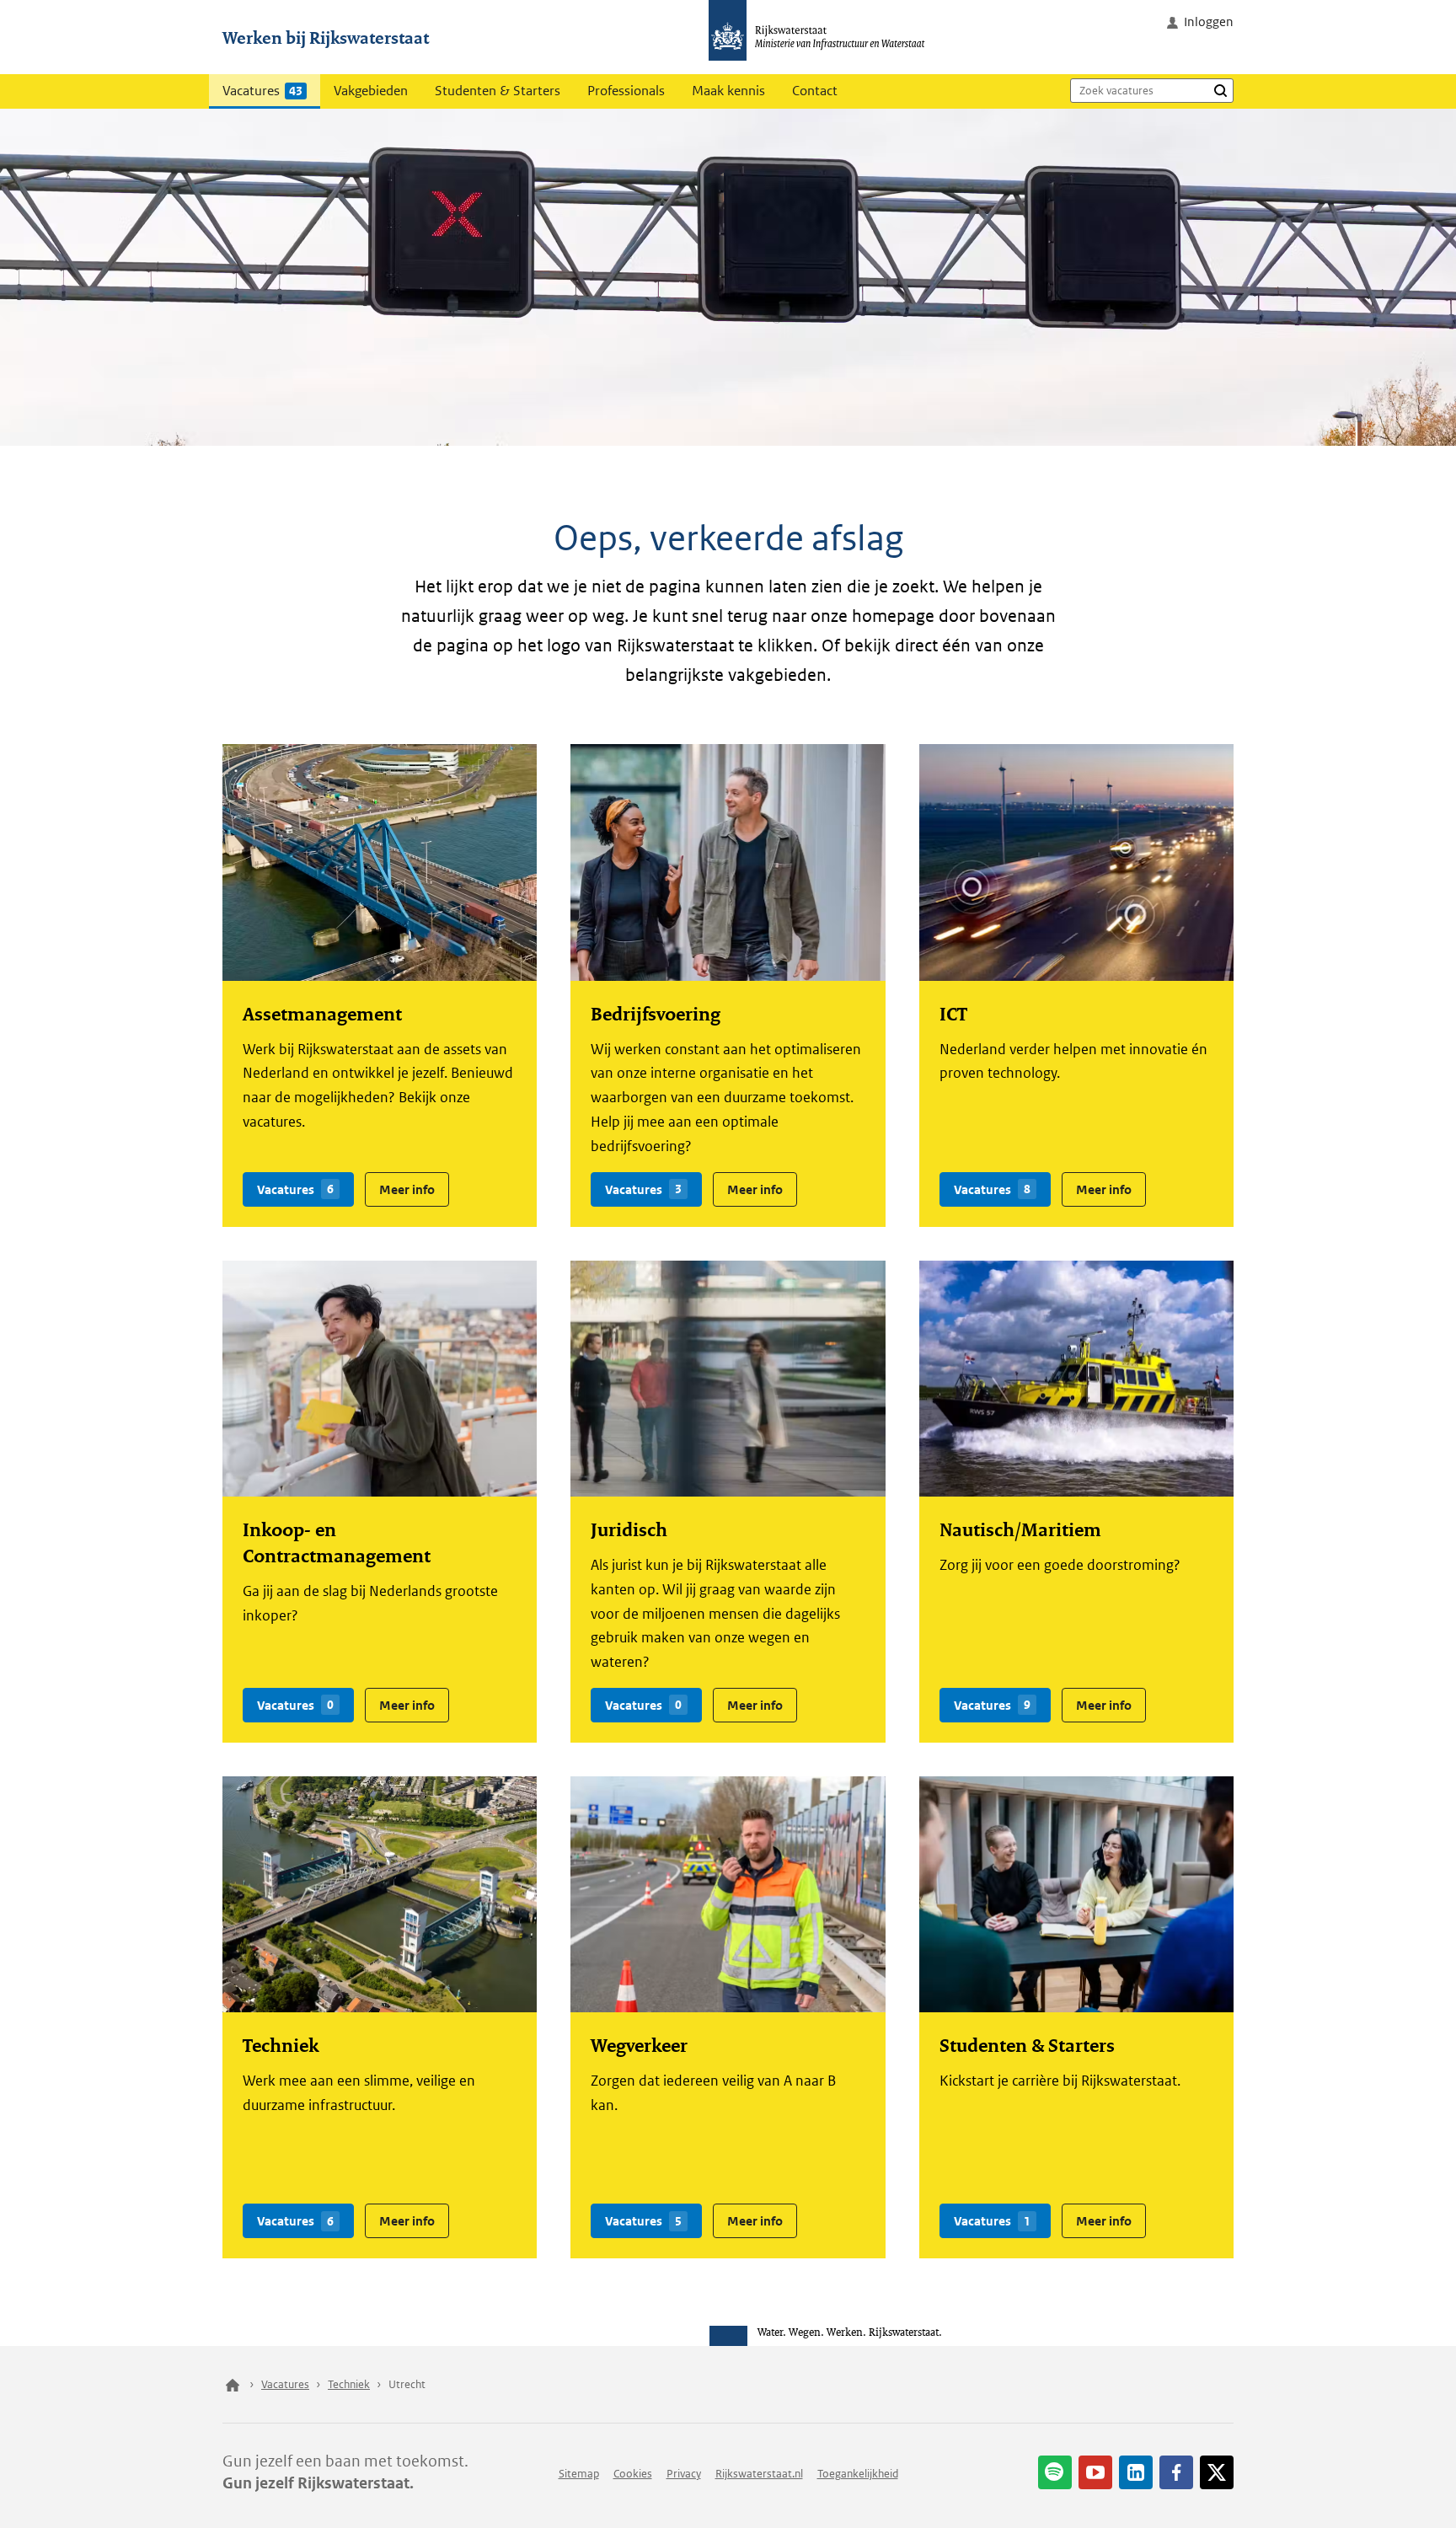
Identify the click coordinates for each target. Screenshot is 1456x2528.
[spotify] (1055, 2472)
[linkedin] (1136, 2472)
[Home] (233, 2384)
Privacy (684, 2473)
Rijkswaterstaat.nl (759, 2473)
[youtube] (1095, 2472)
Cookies (633, 2473)
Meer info (400, 1184)
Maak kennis (728, 91)
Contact (815, 91)
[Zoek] (1220, 90)
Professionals (626, 91)
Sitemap (579, 2473)
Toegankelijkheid (858, 2473)
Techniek (349, 2383)
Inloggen (1209, 21)
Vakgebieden (371, 91)
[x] (1217, 2472)
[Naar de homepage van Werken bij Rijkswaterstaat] (822, 37)
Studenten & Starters (498, 91)
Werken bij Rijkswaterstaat (326, 37)
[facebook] (1176, 2472)
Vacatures (262, 91)
